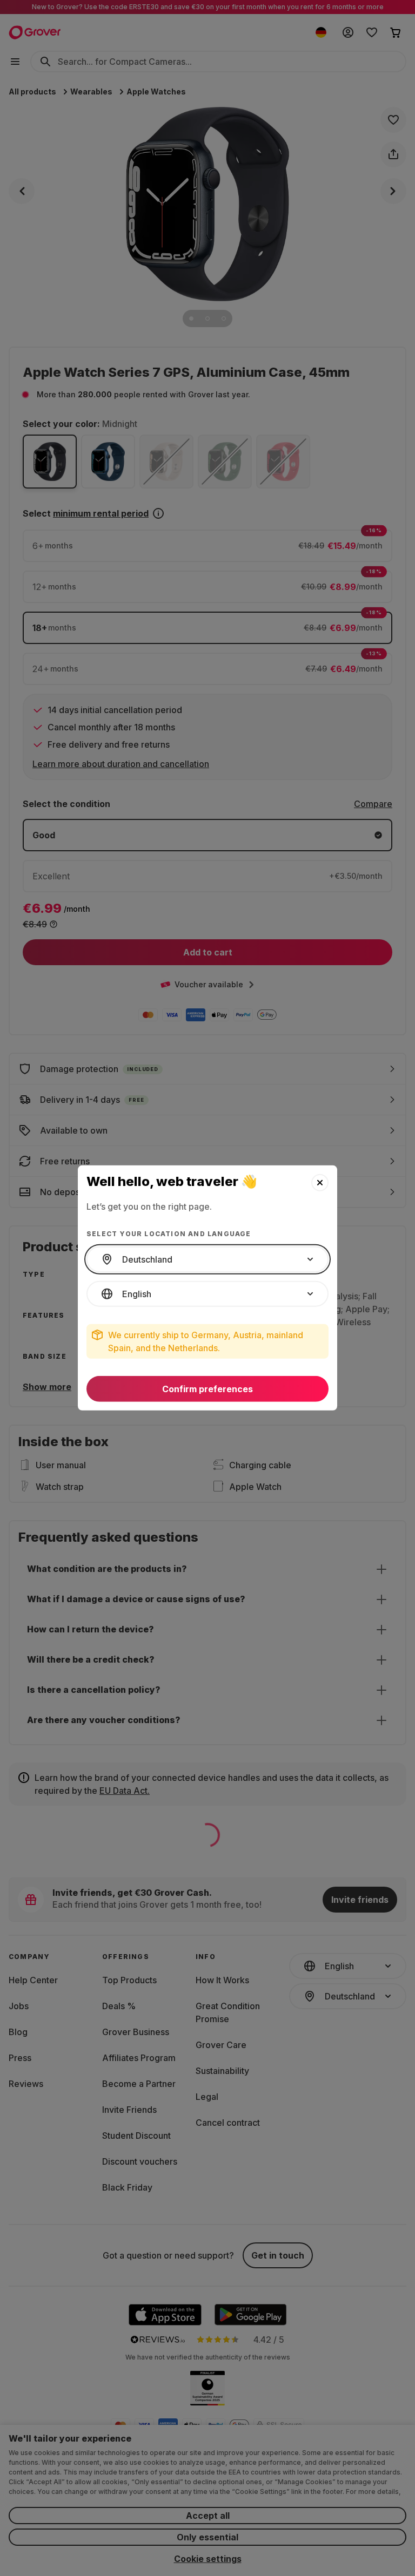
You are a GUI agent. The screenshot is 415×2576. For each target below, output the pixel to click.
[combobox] (207, 1259)
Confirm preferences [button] (207, 1389)
